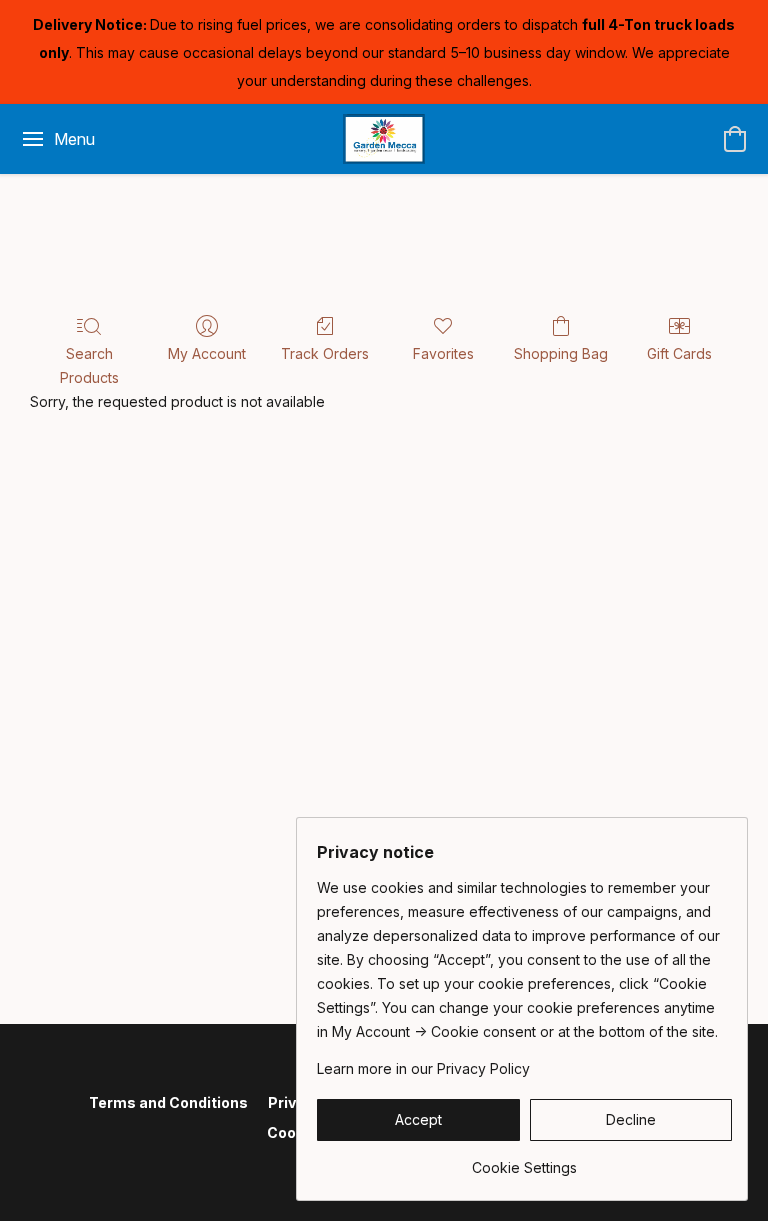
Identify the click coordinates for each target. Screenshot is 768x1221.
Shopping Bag (561, 353)
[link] (524, 1160)
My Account (207, 353)
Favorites (443, 353)
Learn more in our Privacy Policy (423, 1068)
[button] (384, 139)
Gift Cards (679, 353)
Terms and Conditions (168, 1102)
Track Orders (325, 353)
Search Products (89, 365)
